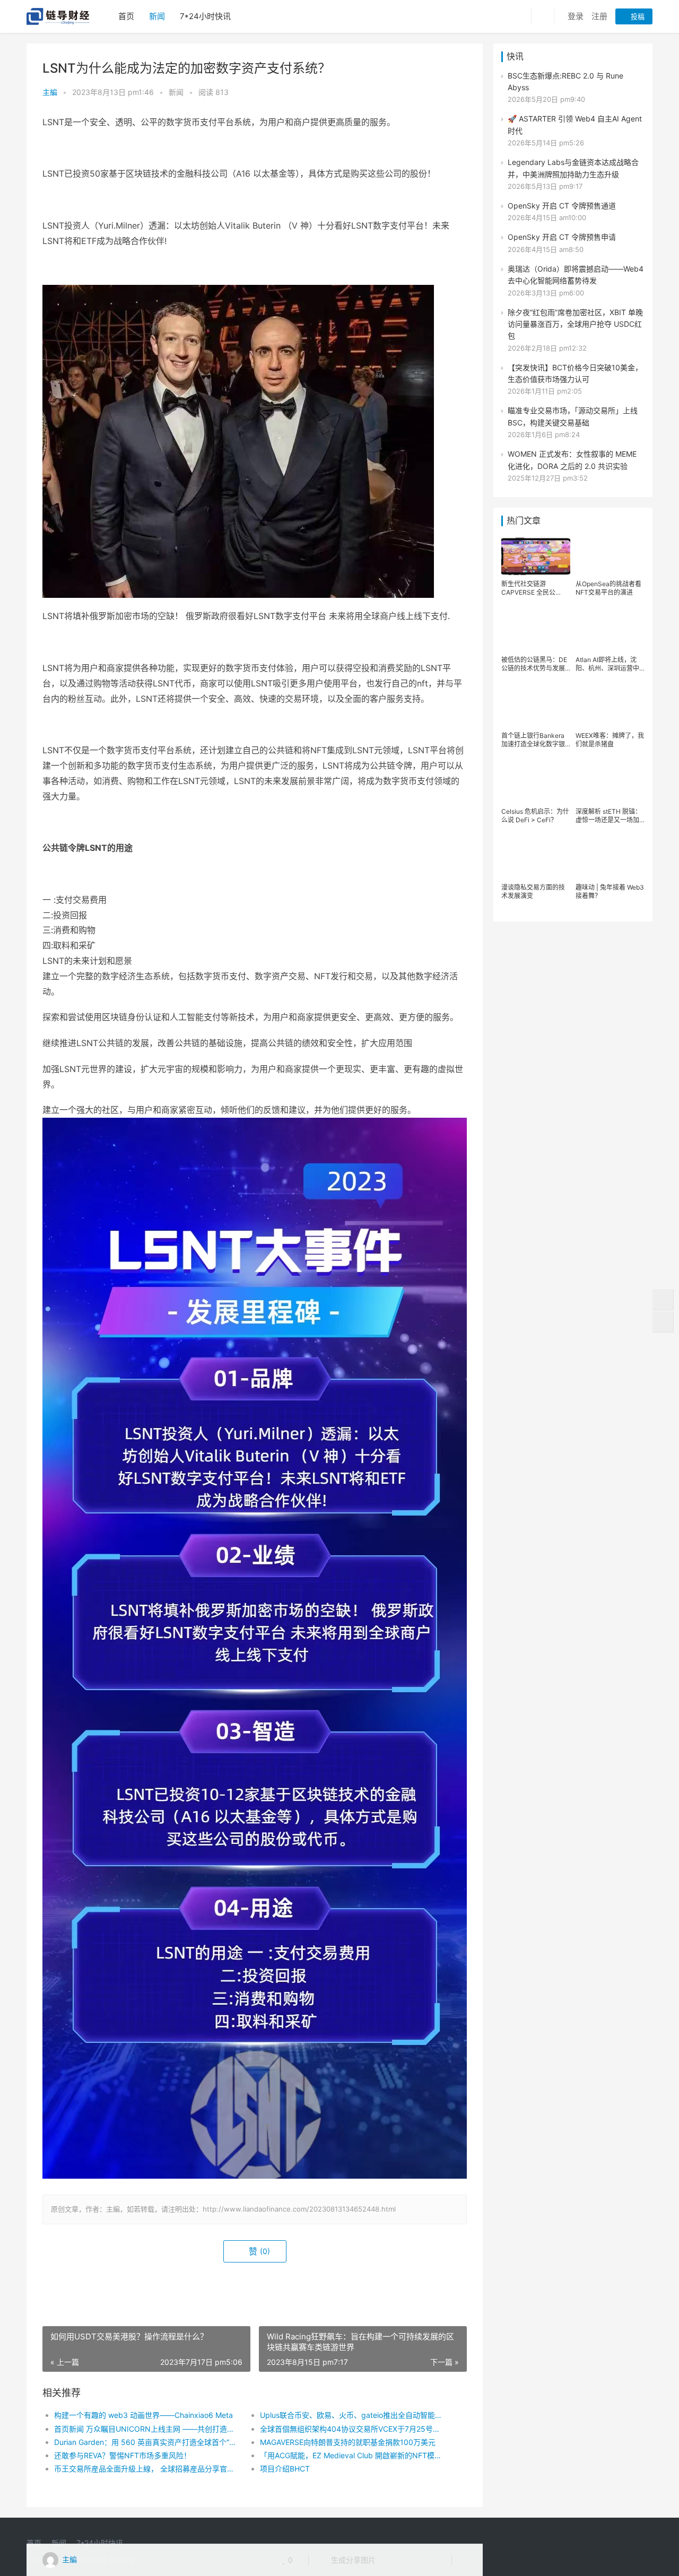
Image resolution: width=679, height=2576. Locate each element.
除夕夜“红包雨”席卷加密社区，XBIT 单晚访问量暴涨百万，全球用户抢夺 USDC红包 (575, 324)
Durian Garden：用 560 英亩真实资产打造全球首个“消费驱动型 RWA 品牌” (147, 2442)
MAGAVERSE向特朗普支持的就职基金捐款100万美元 (348, 2442)
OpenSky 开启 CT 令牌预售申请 (562, 237)
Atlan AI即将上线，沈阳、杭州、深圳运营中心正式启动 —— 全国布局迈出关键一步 (609, 664)
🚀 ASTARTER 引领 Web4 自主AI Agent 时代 (575, 124)
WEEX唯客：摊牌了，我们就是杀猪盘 (610, 740)
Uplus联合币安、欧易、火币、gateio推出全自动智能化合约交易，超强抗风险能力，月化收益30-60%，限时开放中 (352, 2415)
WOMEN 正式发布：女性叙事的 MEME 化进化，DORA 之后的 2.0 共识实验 (572, 460)
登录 (576, 16)
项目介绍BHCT (285, 2469)
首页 (126, 16)
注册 (599, 16)
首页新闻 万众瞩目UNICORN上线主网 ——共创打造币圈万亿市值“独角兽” (147, 2429)
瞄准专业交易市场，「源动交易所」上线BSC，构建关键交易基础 (573, 416)
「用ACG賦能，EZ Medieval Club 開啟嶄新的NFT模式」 (352, 2455)
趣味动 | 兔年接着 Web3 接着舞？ (610, 891)
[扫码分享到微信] (392, 2560)
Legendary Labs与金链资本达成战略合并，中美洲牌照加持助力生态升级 (573, 168)
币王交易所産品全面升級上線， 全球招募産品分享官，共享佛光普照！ (147, 2469)
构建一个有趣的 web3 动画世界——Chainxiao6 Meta (143, 2415)
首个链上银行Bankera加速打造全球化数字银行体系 (533, 740)
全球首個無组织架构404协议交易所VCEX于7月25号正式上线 (352, 2429)
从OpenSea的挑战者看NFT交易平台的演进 (608, 588)
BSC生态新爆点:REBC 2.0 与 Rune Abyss (565, 81)
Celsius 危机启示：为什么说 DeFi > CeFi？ (535, 816)
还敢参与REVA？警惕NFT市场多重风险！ (123, 2455)
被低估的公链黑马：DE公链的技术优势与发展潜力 (534, 664)
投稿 (637, 16)
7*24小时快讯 (205, 16)
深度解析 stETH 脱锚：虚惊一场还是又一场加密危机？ (608, 816)
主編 (50, 92)
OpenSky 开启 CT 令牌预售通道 (562, 206)
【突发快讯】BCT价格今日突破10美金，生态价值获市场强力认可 (575, 373)
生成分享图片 (352, 2560)
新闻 (157, 16)
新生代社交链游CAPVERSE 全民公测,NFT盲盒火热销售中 (534, 588)
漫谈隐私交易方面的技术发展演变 (533, 891)
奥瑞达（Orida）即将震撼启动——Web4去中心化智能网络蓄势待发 (576, 275)
